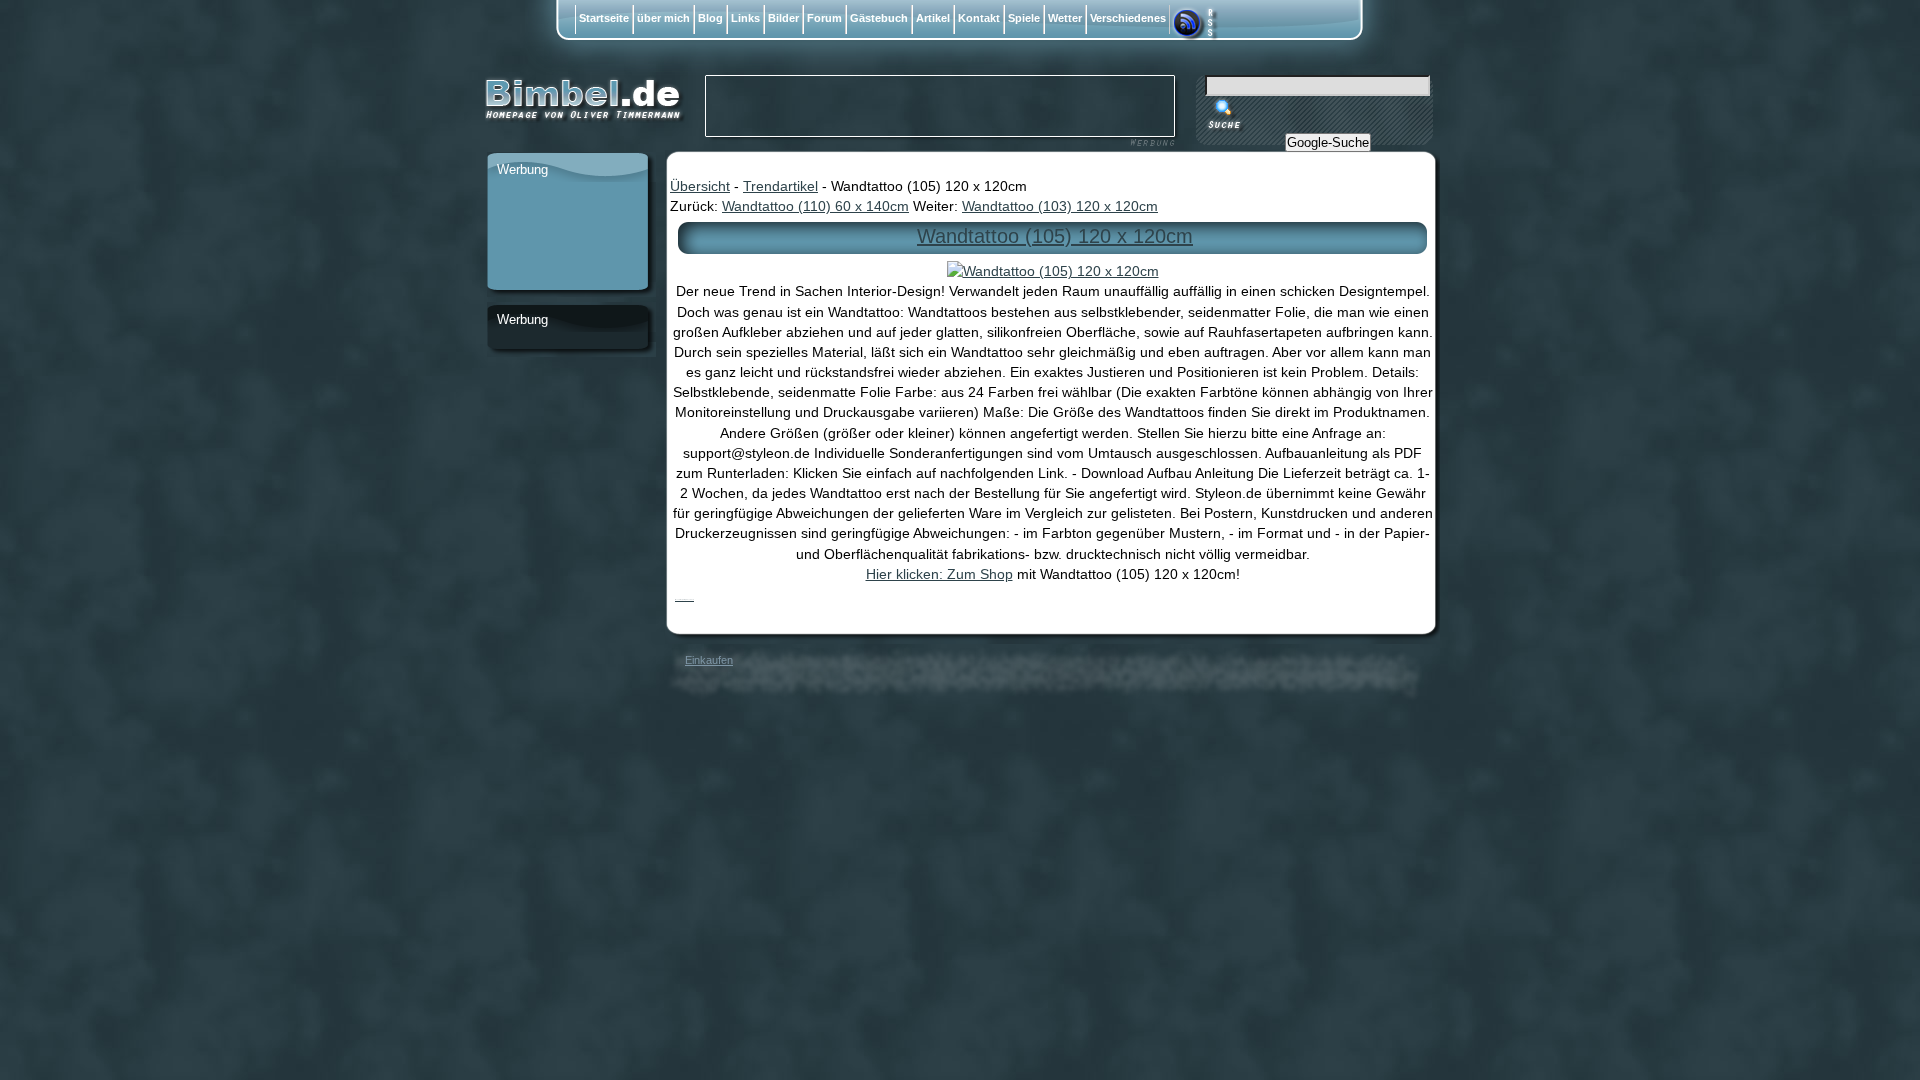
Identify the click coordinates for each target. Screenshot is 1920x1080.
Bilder (783, 18)
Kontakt (979, 18)
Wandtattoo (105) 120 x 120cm (1055, 236)
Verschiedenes (1128, 18)
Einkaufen (709, 660)
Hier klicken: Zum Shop (939, 574)
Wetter (1065, 18)
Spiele (1024, 18)
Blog (710, 18)
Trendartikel (780, 186)
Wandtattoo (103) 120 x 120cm (1060, 206)
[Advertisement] (567, 237)
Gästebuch (879, 18)
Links (745, 18)
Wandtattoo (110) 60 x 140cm (815, 206)
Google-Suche (1328, 142)
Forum (824, 18)
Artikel (933, 18)
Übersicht (700, 186)
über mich (663, 18)
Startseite (604, 18)
